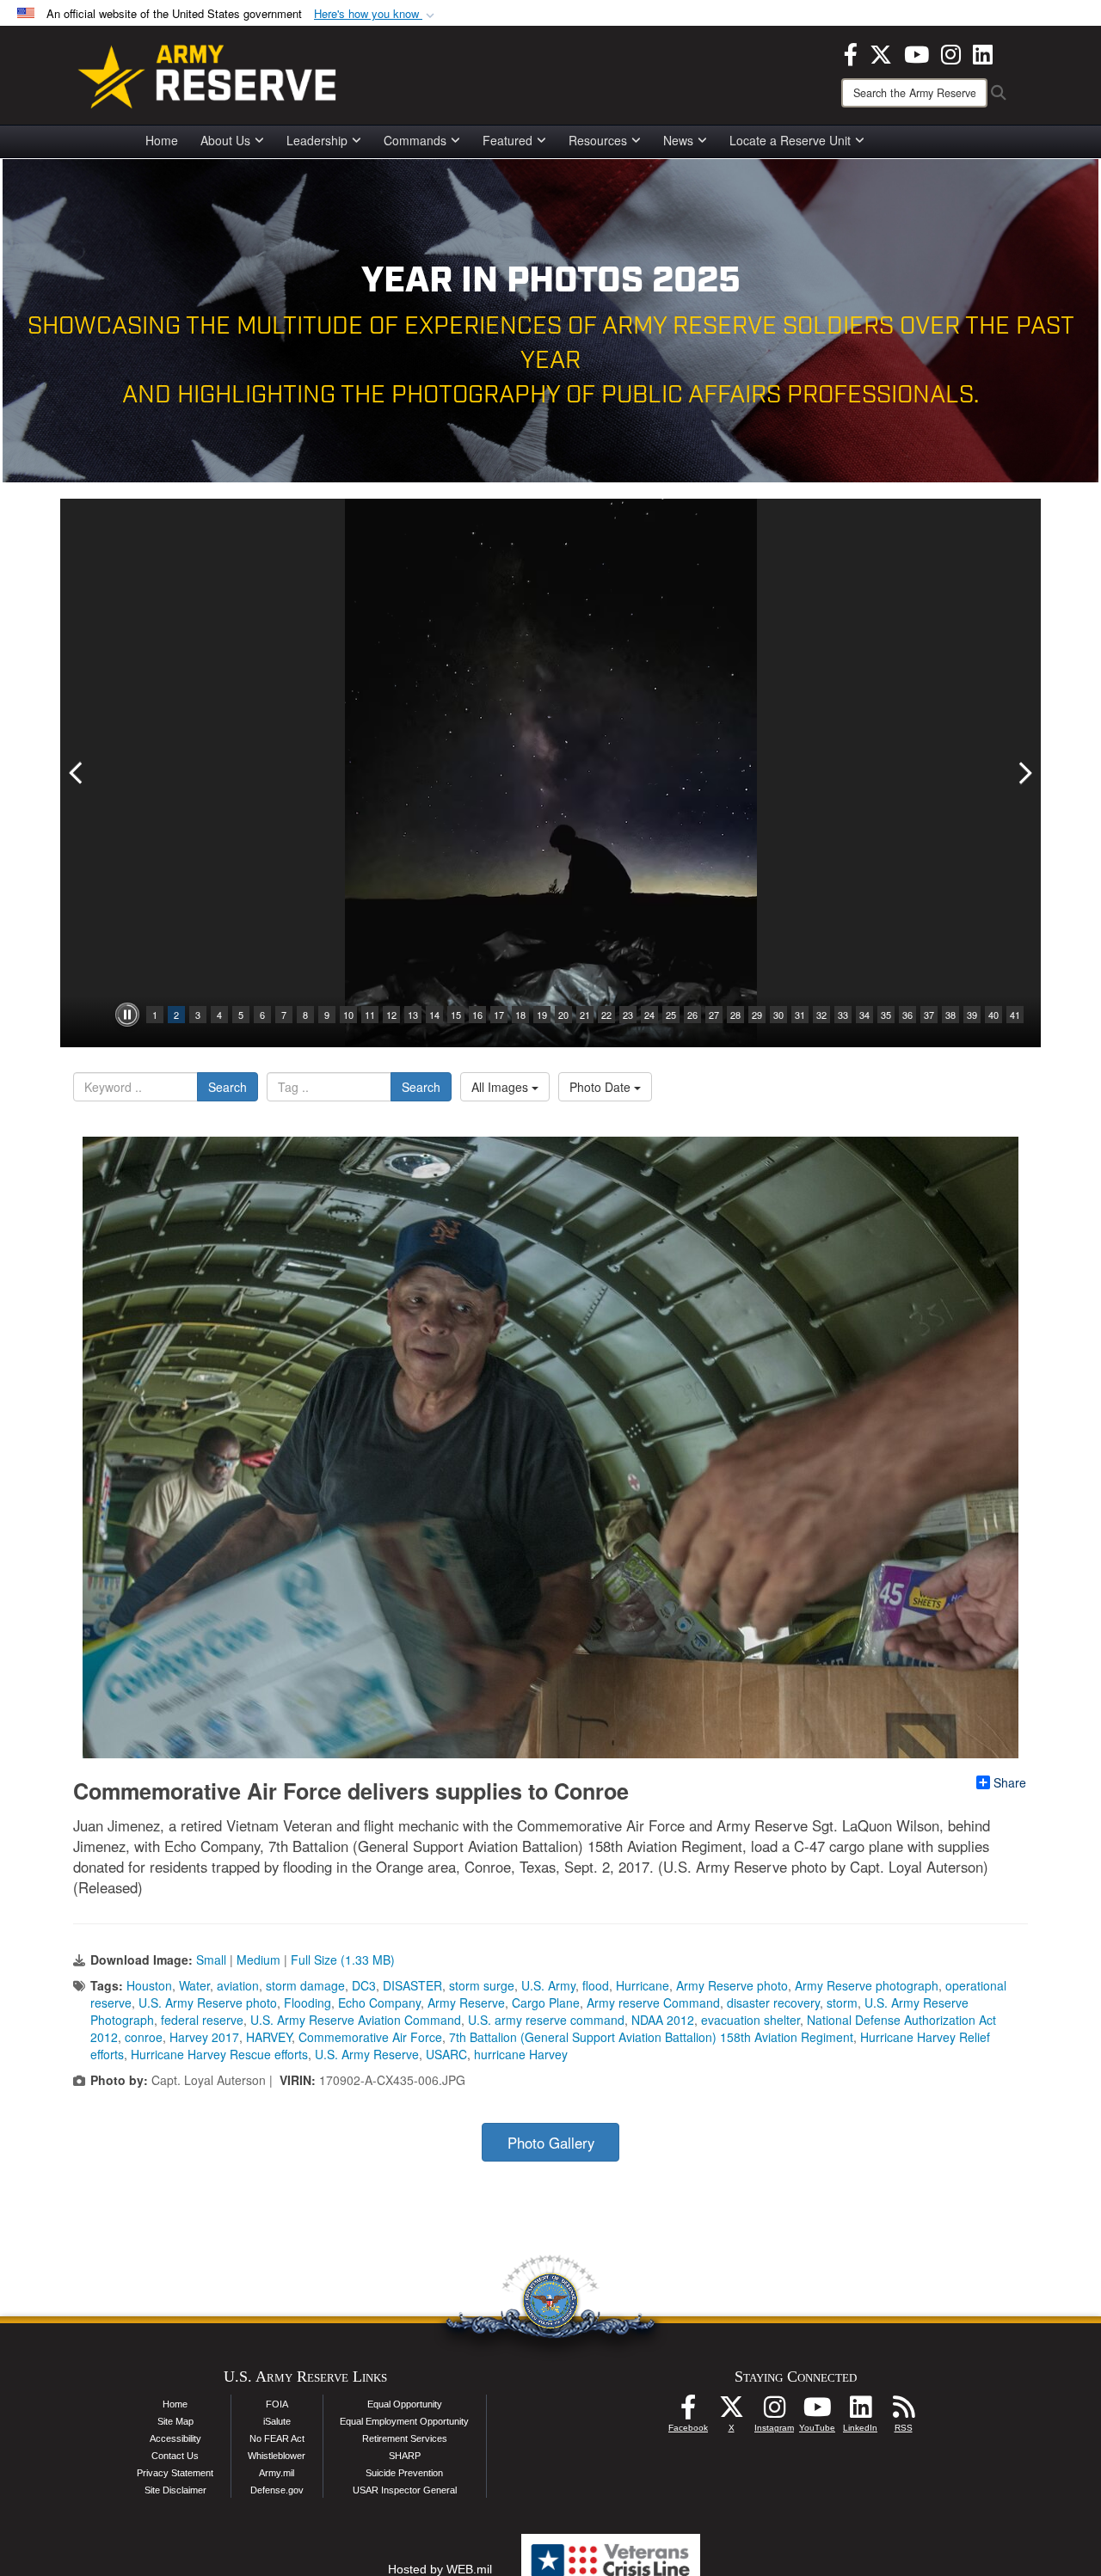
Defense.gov (277, 2490)
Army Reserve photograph (867, 1985)
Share (1010, 1782)
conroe (144, 2037)
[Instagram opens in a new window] (951, 52)
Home (162, 140)
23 (628, 1015)
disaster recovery (773, 2003)
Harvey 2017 (204, 2037)
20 (563, 1015)
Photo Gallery (551, 2143)
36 (907, 1015)
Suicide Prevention (404, 2473)
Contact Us (175, 2456)
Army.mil (277, 2473)
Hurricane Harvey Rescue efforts (219, 2054)
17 (499, 1015)
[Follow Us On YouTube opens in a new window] (817, 2412)
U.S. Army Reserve (367, 2054)
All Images (501, 1087)
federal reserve (202, 2020)
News (678, 140)
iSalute (277, 2421)
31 (800, 1015)
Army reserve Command (653, 2003)
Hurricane (643, 1985)
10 (348, 1015)
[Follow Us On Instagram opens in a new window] (774, 2412)
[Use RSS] (903, 2412)
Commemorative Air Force (370, 2037)
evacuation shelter (750, 2020)
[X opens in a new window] (881, 52)
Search (228, 1087)
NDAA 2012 (663, 2020)
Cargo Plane (546, 2003)
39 (972, 1015)
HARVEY (269, 2037)
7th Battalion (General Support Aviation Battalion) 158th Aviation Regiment (651, 2037)
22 (606, 1015)
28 (735, 1015)
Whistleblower (277, 2456)
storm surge (482, 1985)
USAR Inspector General (405, 2490)
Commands (415, 140)
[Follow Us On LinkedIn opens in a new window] (860, 2412)
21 (585, 1015)
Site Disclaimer (175, 2490)
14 (434, 1015)
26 (692, 1015)
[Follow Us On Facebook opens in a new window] (688, 2412)
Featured (507, 140)
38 (950, 1015)
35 (886, 1015)
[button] (376, 14)
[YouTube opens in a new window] (916, 52)
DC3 (364, 1985)
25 (671, 1015)
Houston (149, 1985)
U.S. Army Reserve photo (208, 2003)
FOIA (277, 2404)
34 (864, 1015)
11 (370, 1015)
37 (929, 1015)
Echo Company (379, 2003)
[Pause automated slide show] (127, 1015)
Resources (598, 140)
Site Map (175, 2421)
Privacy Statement (175, 2473)
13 (413, 1015)
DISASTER (412, 1985)
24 (649, 1015)
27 (714, 1015)
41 (1015, 1015)
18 (520, 1015)
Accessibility (175, 2438)
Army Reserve (466, 2003)
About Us (225, 140)
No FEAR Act (277, 2438)
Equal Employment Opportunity (404, 2421)
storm (842, 2003)
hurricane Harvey (521, 2054)
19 (542, 1015)
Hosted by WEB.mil (440, 2569)
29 (757, 1015)
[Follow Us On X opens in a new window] (731, 2412)
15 (456, 1015)
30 (778, 1015)
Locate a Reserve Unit (790, 140)
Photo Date (602, 1087)
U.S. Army (548, 1985)
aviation (238, 1985)
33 (843, 1015)
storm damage (305, 1985)
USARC (446, 2054)
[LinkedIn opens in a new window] (983, 52)
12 (391, 1015)
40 (993, 1015)
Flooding (308, 2003)
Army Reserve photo (732, 1985)
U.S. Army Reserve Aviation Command (356, 2020)
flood (596, 1985)
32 (821, 1015)
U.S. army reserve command (546, 2020)
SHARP (405, 2456)
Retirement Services (405, 2438)
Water (194, 1985)
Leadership (317, 140)
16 (477, 1015)
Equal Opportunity (405, 2404)
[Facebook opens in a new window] (851, 52)
